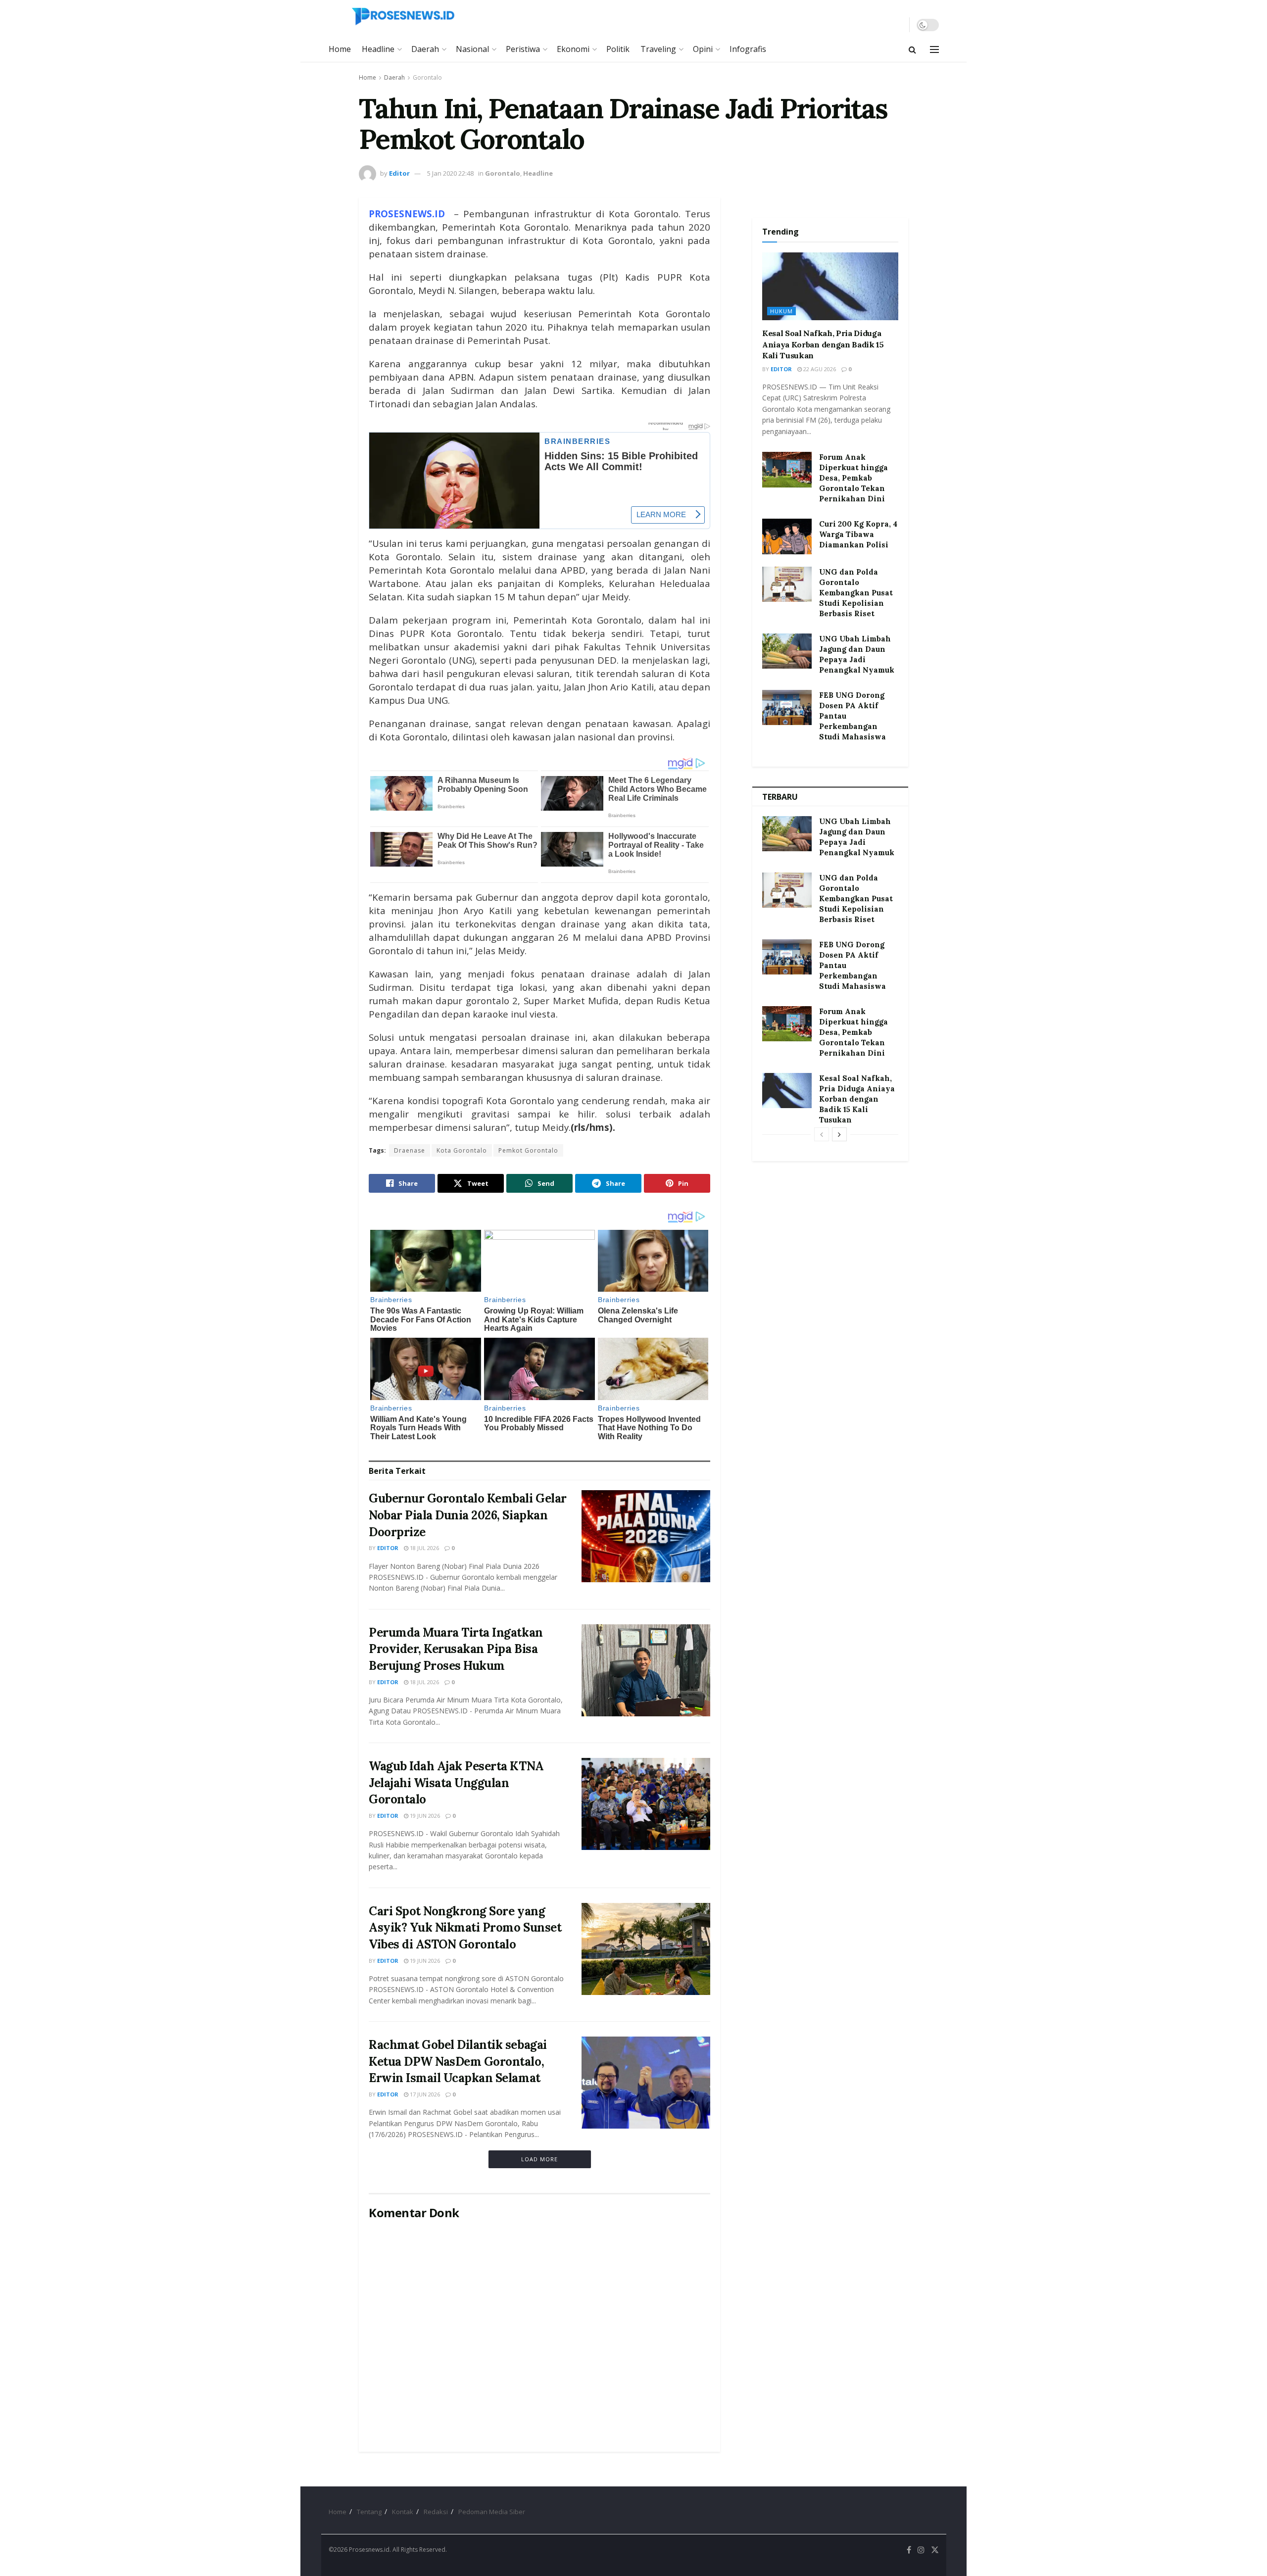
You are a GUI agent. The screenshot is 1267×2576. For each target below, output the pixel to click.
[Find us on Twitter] (935, 2550)
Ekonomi (573, 49)
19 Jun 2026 (424, 1816)
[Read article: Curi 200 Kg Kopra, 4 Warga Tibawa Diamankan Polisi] (787, 536)
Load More (539, 2159)
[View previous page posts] (822, 1134)
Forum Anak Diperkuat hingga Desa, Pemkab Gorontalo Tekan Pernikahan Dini (853, 478)
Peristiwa (523, 49)
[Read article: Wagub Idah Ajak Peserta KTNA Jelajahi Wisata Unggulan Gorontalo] (646, 1804)
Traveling (658, 49)
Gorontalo (427, 77)
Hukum (781, 311)
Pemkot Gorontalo (528, 1150)
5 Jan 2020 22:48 (450, 173)
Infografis (748, 49)
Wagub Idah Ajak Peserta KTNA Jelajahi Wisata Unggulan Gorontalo (456, 1783)
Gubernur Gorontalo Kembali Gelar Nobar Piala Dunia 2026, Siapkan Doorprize (468, 1515)
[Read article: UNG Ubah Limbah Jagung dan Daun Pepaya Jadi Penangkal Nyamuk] (787, 651)
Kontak (403, 2512)
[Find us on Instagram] (921, 2550)
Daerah (425, 49)
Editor (399, 173)
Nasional (472, 49)
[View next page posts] (839, 1134)
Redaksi (436, 2512)
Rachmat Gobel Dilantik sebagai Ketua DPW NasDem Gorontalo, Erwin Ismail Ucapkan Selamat (458, 2061)
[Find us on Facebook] (909, 2550)
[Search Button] (912, 49)
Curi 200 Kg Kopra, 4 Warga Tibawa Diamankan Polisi (858, 534)
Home (340, 49)
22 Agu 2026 (819, 369)
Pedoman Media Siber (492, 2512)
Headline (378, 49)
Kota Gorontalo (462, 1150)
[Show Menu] (934, 49)
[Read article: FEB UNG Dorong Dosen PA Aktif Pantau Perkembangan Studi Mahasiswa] (787, 708)
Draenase (410, 1150)
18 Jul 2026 (424, 1548)
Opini (703, 49)
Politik (618, 49)
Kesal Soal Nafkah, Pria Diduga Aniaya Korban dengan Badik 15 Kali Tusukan (823, 344)
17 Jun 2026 (424, 2094)
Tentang (369, 2512)
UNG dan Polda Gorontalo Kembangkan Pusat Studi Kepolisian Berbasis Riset (856, 593)
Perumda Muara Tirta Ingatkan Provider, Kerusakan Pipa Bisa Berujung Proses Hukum (456, 1649)
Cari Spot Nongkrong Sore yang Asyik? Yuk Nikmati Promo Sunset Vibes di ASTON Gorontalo (465, 1928)
